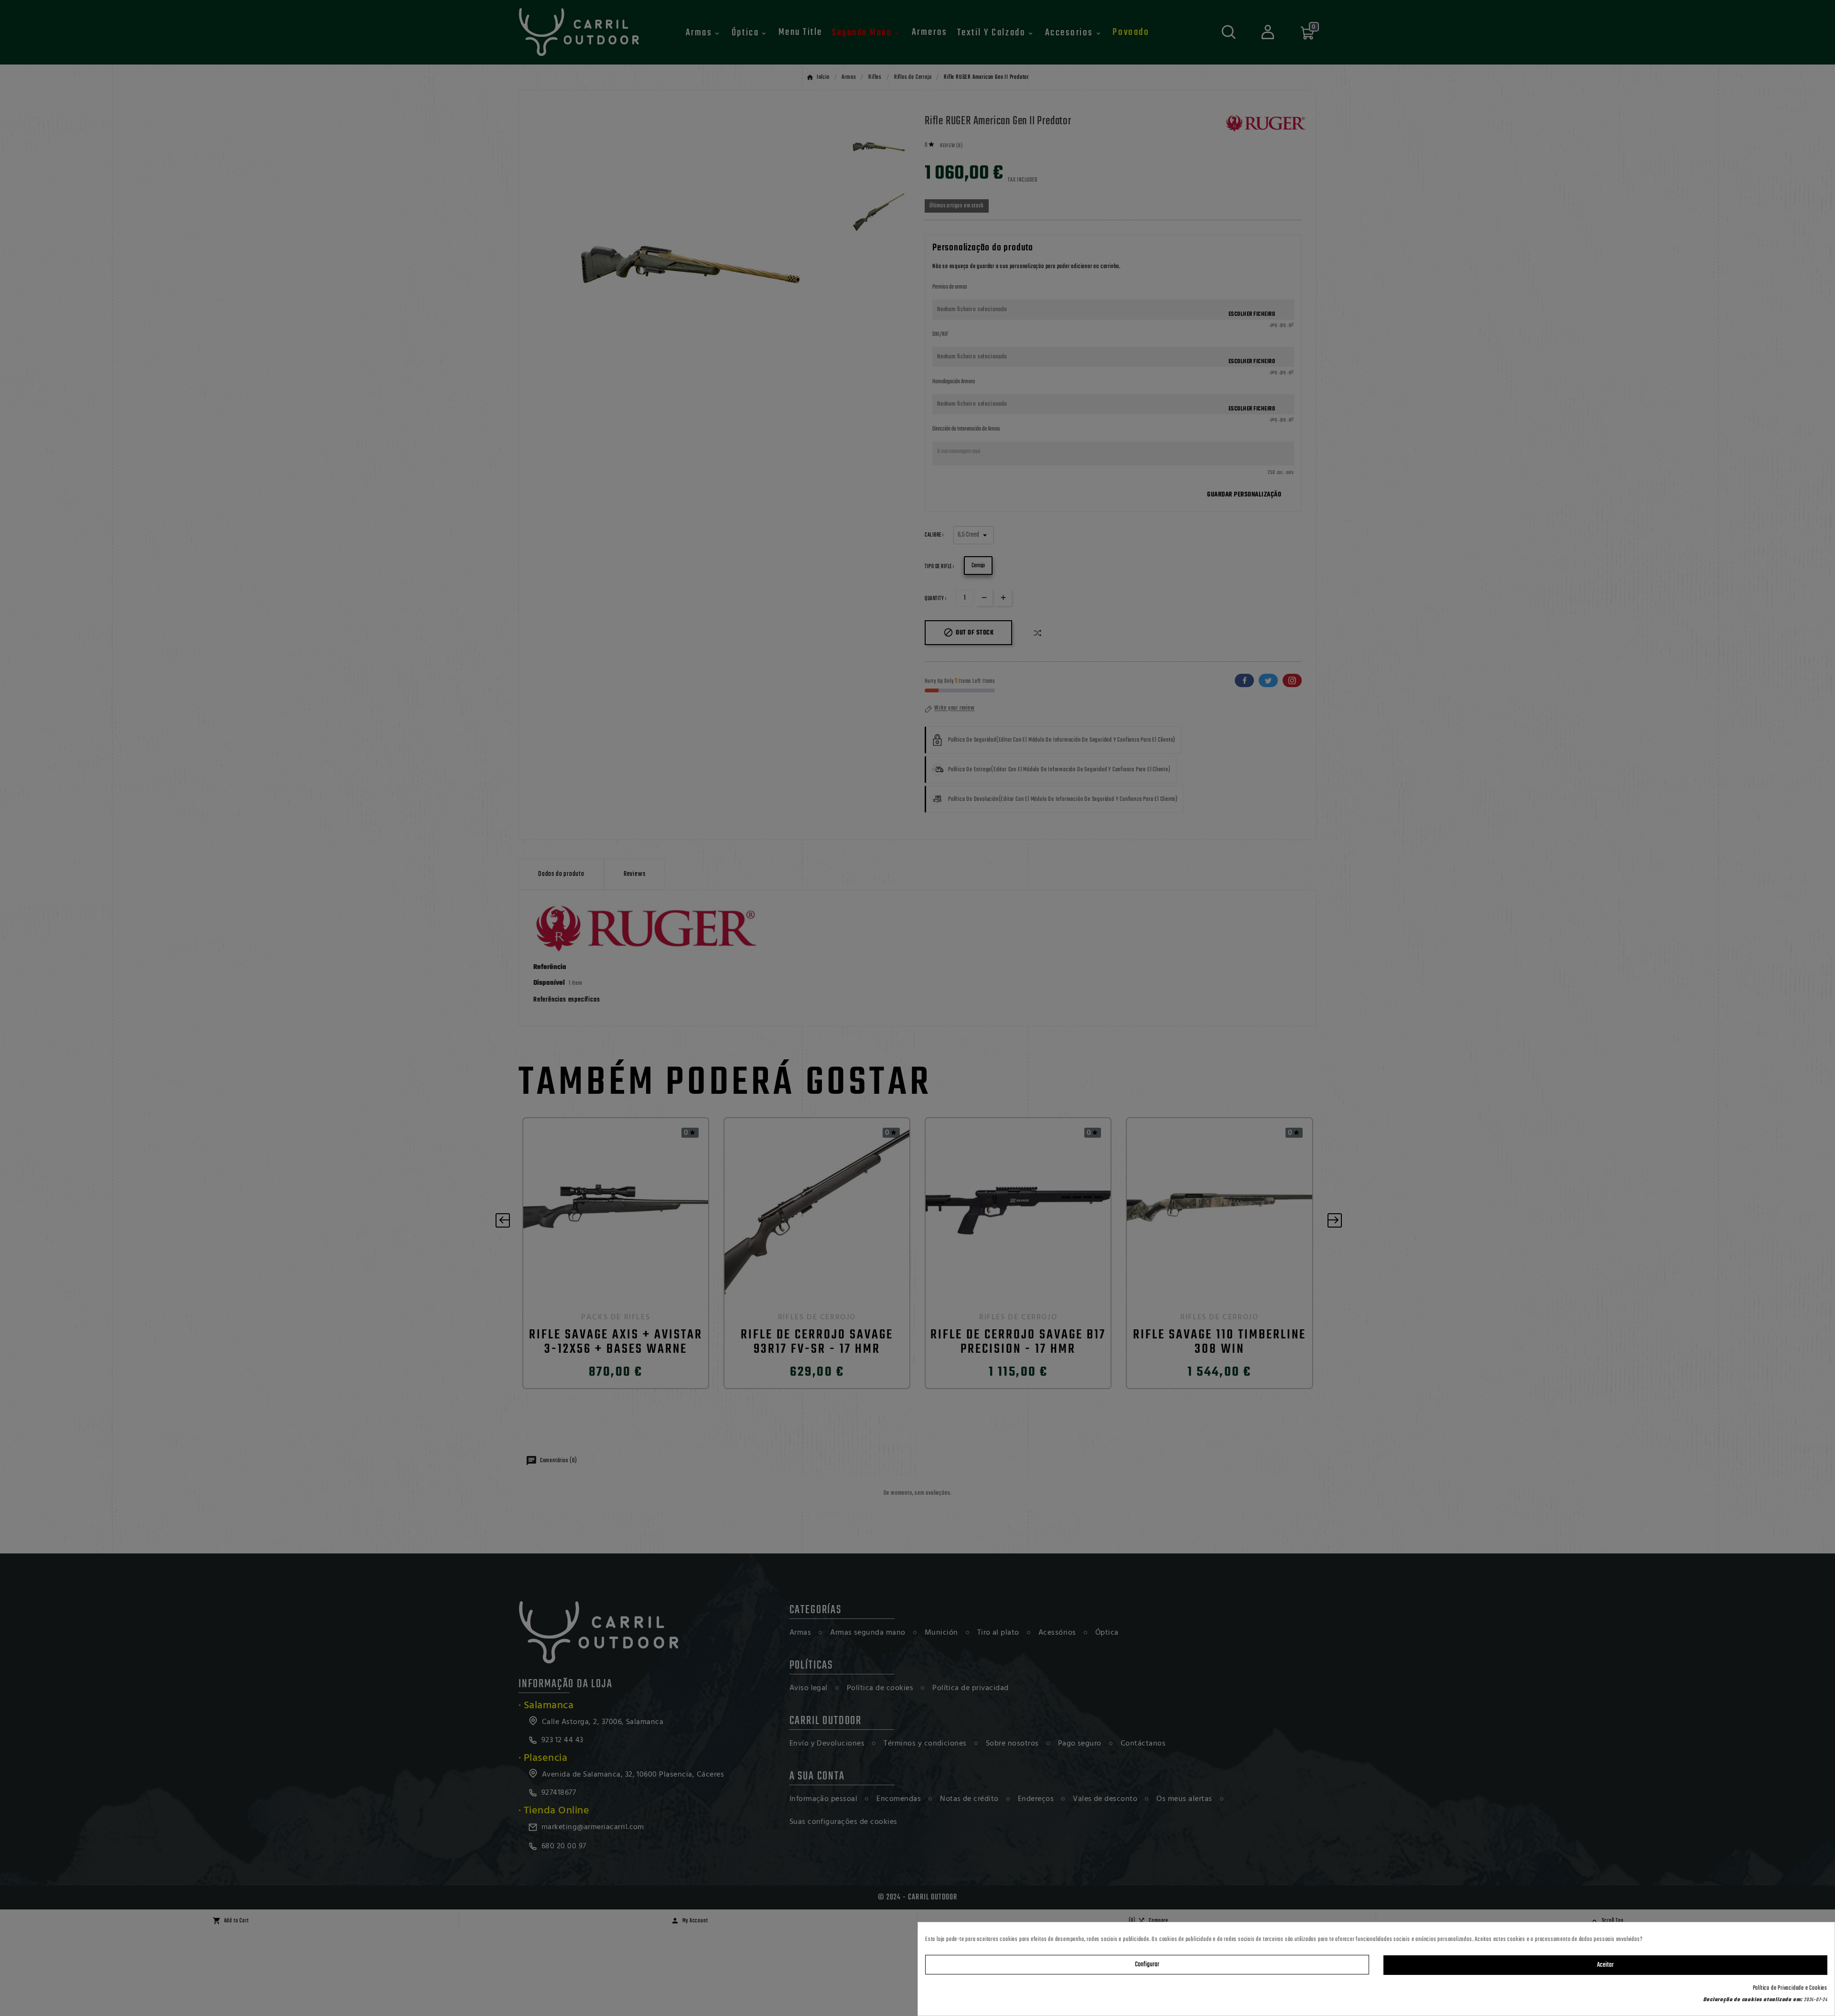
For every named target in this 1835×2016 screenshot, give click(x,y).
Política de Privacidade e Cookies (1790, 1988)
